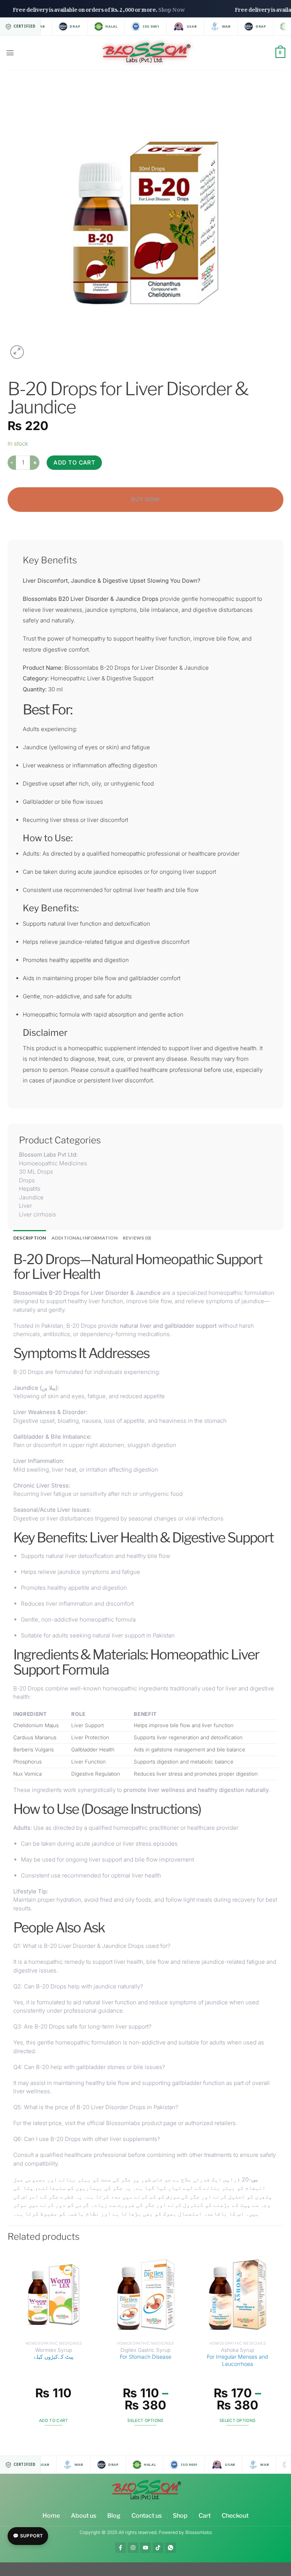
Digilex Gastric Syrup (145, 2354)
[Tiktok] (158, 2548)
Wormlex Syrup (54, 2354)
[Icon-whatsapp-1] (171, 2548)
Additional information (84, 1238)
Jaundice (26, 1388)
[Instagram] (133, 2548)
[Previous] (12, 2346)
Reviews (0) (137, 1238)
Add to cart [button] (54, 2421)
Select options (145, 2421)
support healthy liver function (85, 1301)
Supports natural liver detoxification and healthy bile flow (95, 1556)
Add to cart (74, 462)
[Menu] (10, 53)
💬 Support (28, 2536)
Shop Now (197, 8)
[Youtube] (145, 2548)
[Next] (279, 2346)
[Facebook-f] (120, 2548)
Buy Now (145, 499)
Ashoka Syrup (237, 2357)
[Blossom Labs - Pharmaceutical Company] (146, 53)
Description (30, 1238)
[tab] (30, 1238)
